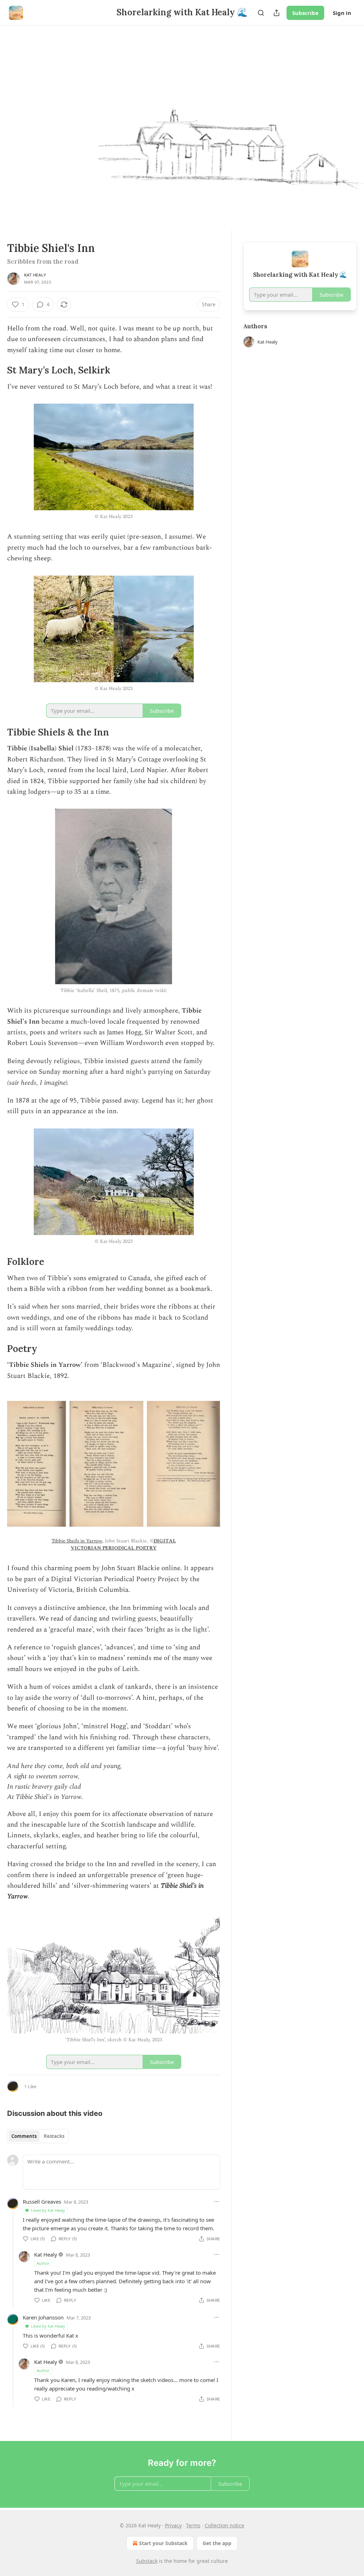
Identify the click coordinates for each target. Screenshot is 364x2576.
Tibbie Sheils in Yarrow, (77, 1541)
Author (43, 2263)
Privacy (173, 2525)
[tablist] (38, 2136)
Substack (147, 2561)
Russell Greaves (42, 2202)
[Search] (261, 13)
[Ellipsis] (216, 2202)
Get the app (217, 2543)
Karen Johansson (43, 2317)
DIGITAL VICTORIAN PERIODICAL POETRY (123, 1544)
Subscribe (305, 13)
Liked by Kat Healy (48, 2210)
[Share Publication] (277, 13)
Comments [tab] (24, 2136)
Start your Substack (163, 2543)
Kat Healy (35, 275)
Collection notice (224, 2525)
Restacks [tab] (54, 2136)
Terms (193, 2525)
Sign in (342, 13)
